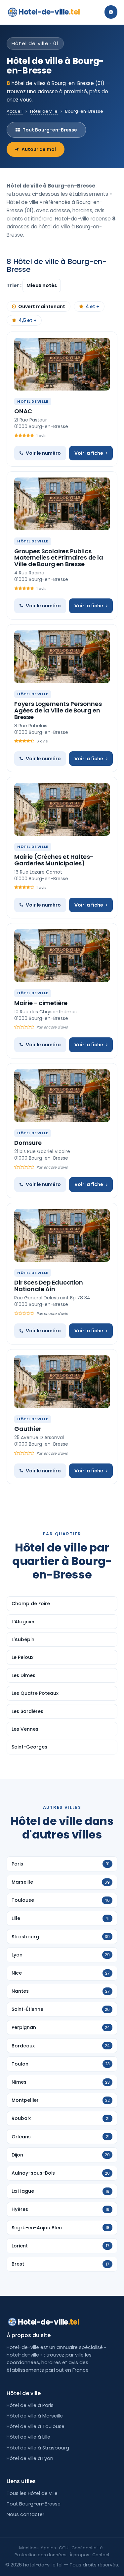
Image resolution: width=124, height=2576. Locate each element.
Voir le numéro (43, 453)
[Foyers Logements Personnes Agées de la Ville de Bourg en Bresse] (62, 657)
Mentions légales (38, 2548)
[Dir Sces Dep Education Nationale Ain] (62, 1235)
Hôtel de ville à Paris (30, 2405)
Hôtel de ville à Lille (28, 2437)
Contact (101, 2555)
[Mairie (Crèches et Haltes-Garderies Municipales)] (62, 809)
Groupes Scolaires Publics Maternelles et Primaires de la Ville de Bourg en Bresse (59, 558)
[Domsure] (62, 1096)
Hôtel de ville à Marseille (35, 2416)
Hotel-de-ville (49, 12)
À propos (79, 2555)
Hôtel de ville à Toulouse (36, 2426)
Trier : (15, 285)
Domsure (28, 1143)
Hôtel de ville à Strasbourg (38, 2448)
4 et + (92, 306)
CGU (64, 2548)
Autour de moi (39, 149)
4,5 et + (27, 320)
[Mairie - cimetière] (62, 956)
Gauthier (28, 1429)
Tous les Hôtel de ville (32, 2493)
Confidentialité (87, 2548)
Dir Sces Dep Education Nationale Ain (49, 1286)
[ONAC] (62, 364)
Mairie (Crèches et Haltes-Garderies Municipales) (54, 860)
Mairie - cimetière (41, 1003)
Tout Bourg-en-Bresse (50, 130)
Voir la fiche (89, 453)
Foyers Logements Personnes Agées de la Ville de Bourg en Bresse (58, 710)
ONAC (23, 411)
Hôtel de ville (44, 111)
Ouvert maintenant (42, 306)
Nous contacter (25, 2514)
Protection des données (41, 2555)
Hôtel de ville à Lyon (30, 2458)
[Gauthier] (62, 1382)
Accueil (15, 111)
